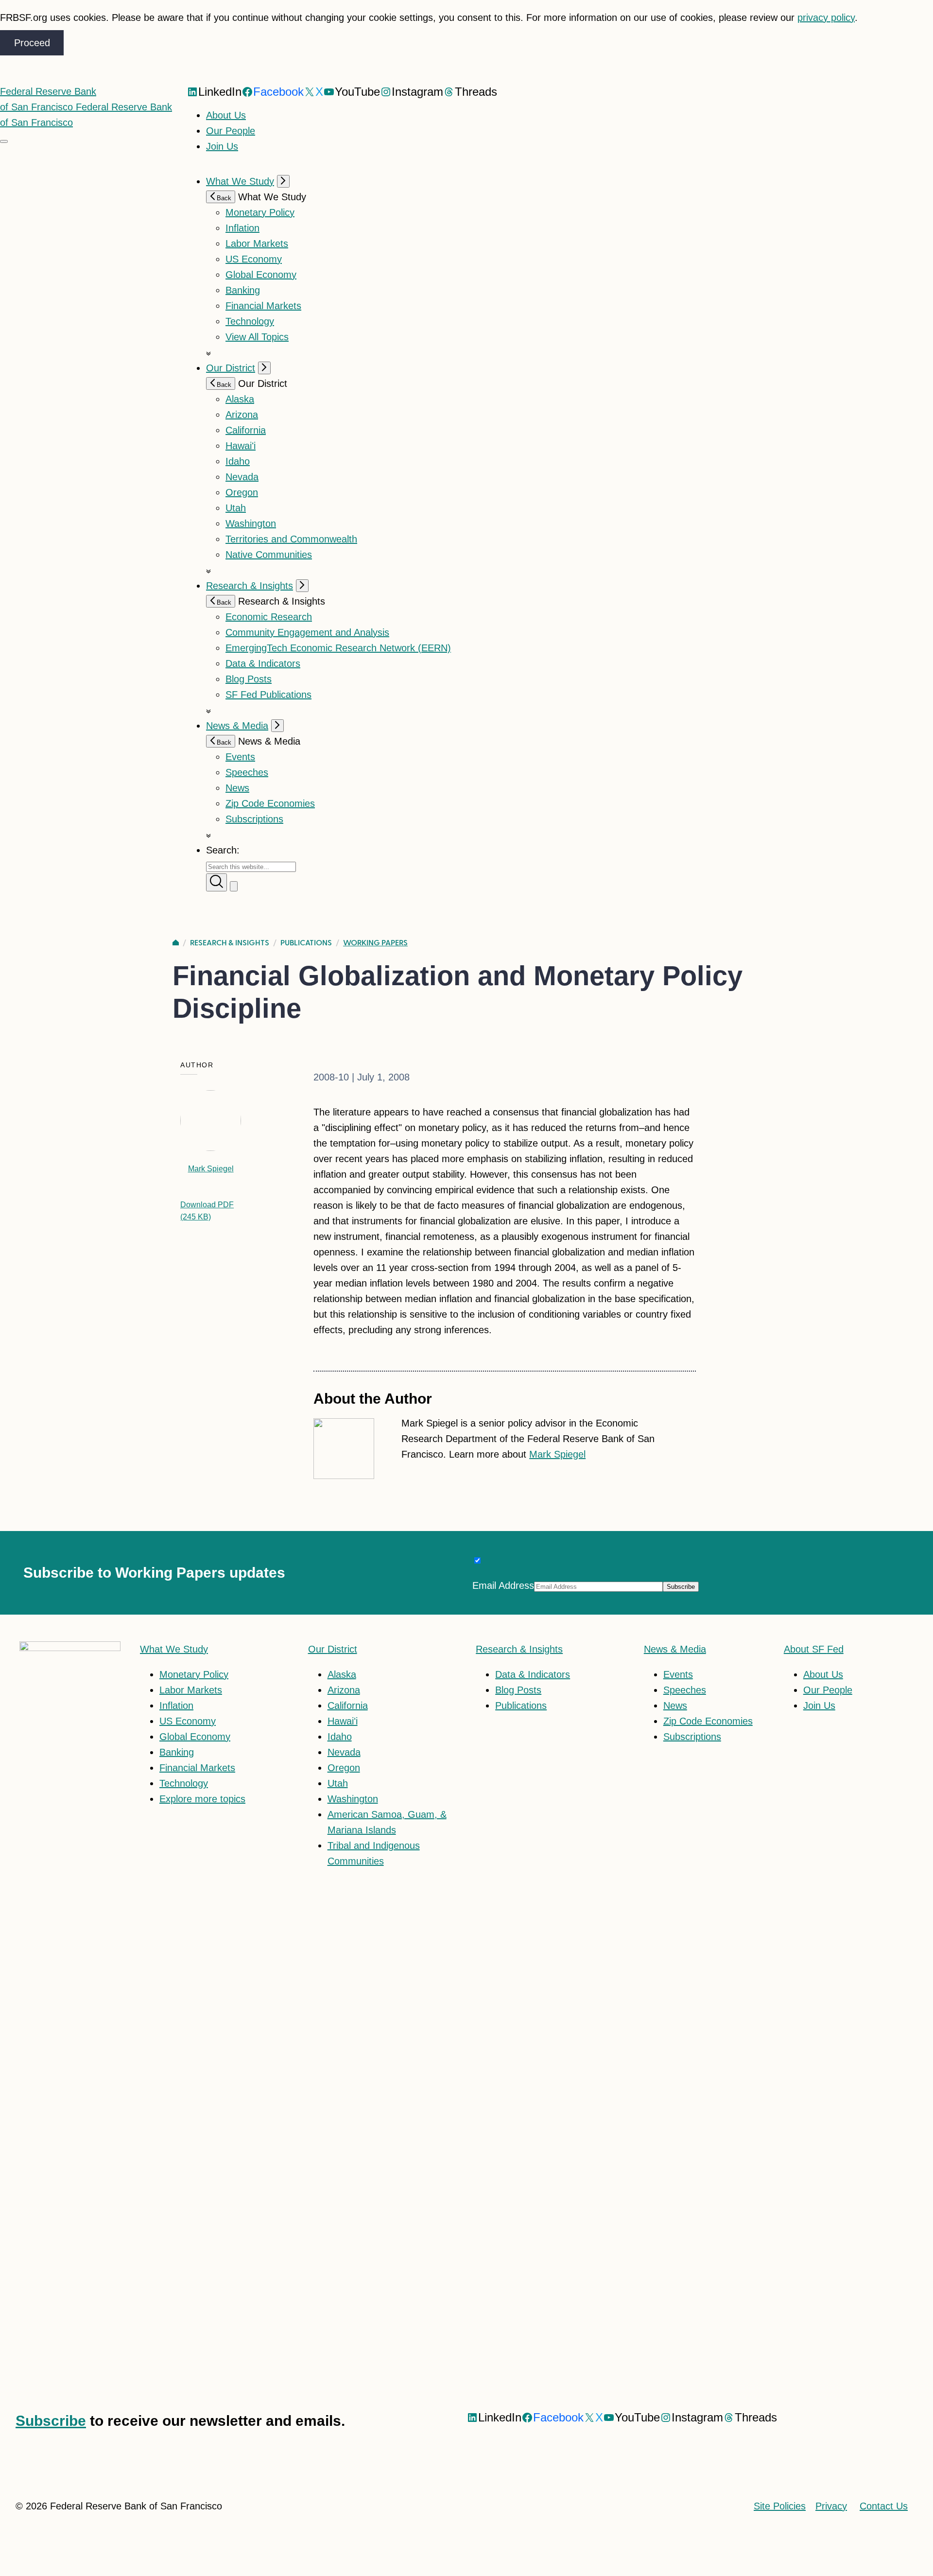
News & (675, 1649)
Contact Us (884, 2506)
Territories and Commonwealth (291, 539)
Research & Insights (250, 586)
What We (174, 1649)
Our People (231, 131)
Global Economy (261, 275)
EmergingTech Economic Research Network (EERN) (338, 648)
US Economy (254, 259)
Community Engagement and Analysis (307, 632)
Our (333, 1649)
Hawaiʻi (241, 446)
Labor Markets (257, 244)
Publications (306, 943)
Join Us (222, 146)
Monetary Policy (260, 212)
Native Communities (269, 555)
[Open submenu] (283, 181)
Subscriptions (692, 1737)
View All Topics (257, 337)
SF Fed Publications (268, 695)
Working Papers (375, 943)
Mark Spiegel (211, 1169)
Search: (223, 850)
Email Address (503, 1585)
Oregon (242, 492)
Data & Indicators (263, 663)
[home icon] (176, 943)
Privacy (831, 2506)
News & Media (237, 726)
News (237, 788)
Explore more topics (202, 1799)
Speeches (247, 772)
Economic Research (269, 617)
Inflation (242, 228)
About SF (814, 1649)
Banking (243, 290)
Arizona (242, 415)
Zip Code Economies (270, 803)
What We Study (240, 181)
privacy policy (826, 17)
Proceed (32, 43)
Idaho (238, 461)
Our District (231, 368)
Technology (250, 321)
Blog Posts (249, 679)
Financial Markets (263, 306)
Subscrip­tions (254, 819)
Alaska (240, 399)
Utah (236, 508)
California (246, 430)
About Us (226, 115)
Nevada (242, 477)
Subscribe (51, 2421)
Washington (251, 523)
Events (240, 757)
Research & (519, 1649)
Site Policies (780, 2506)
